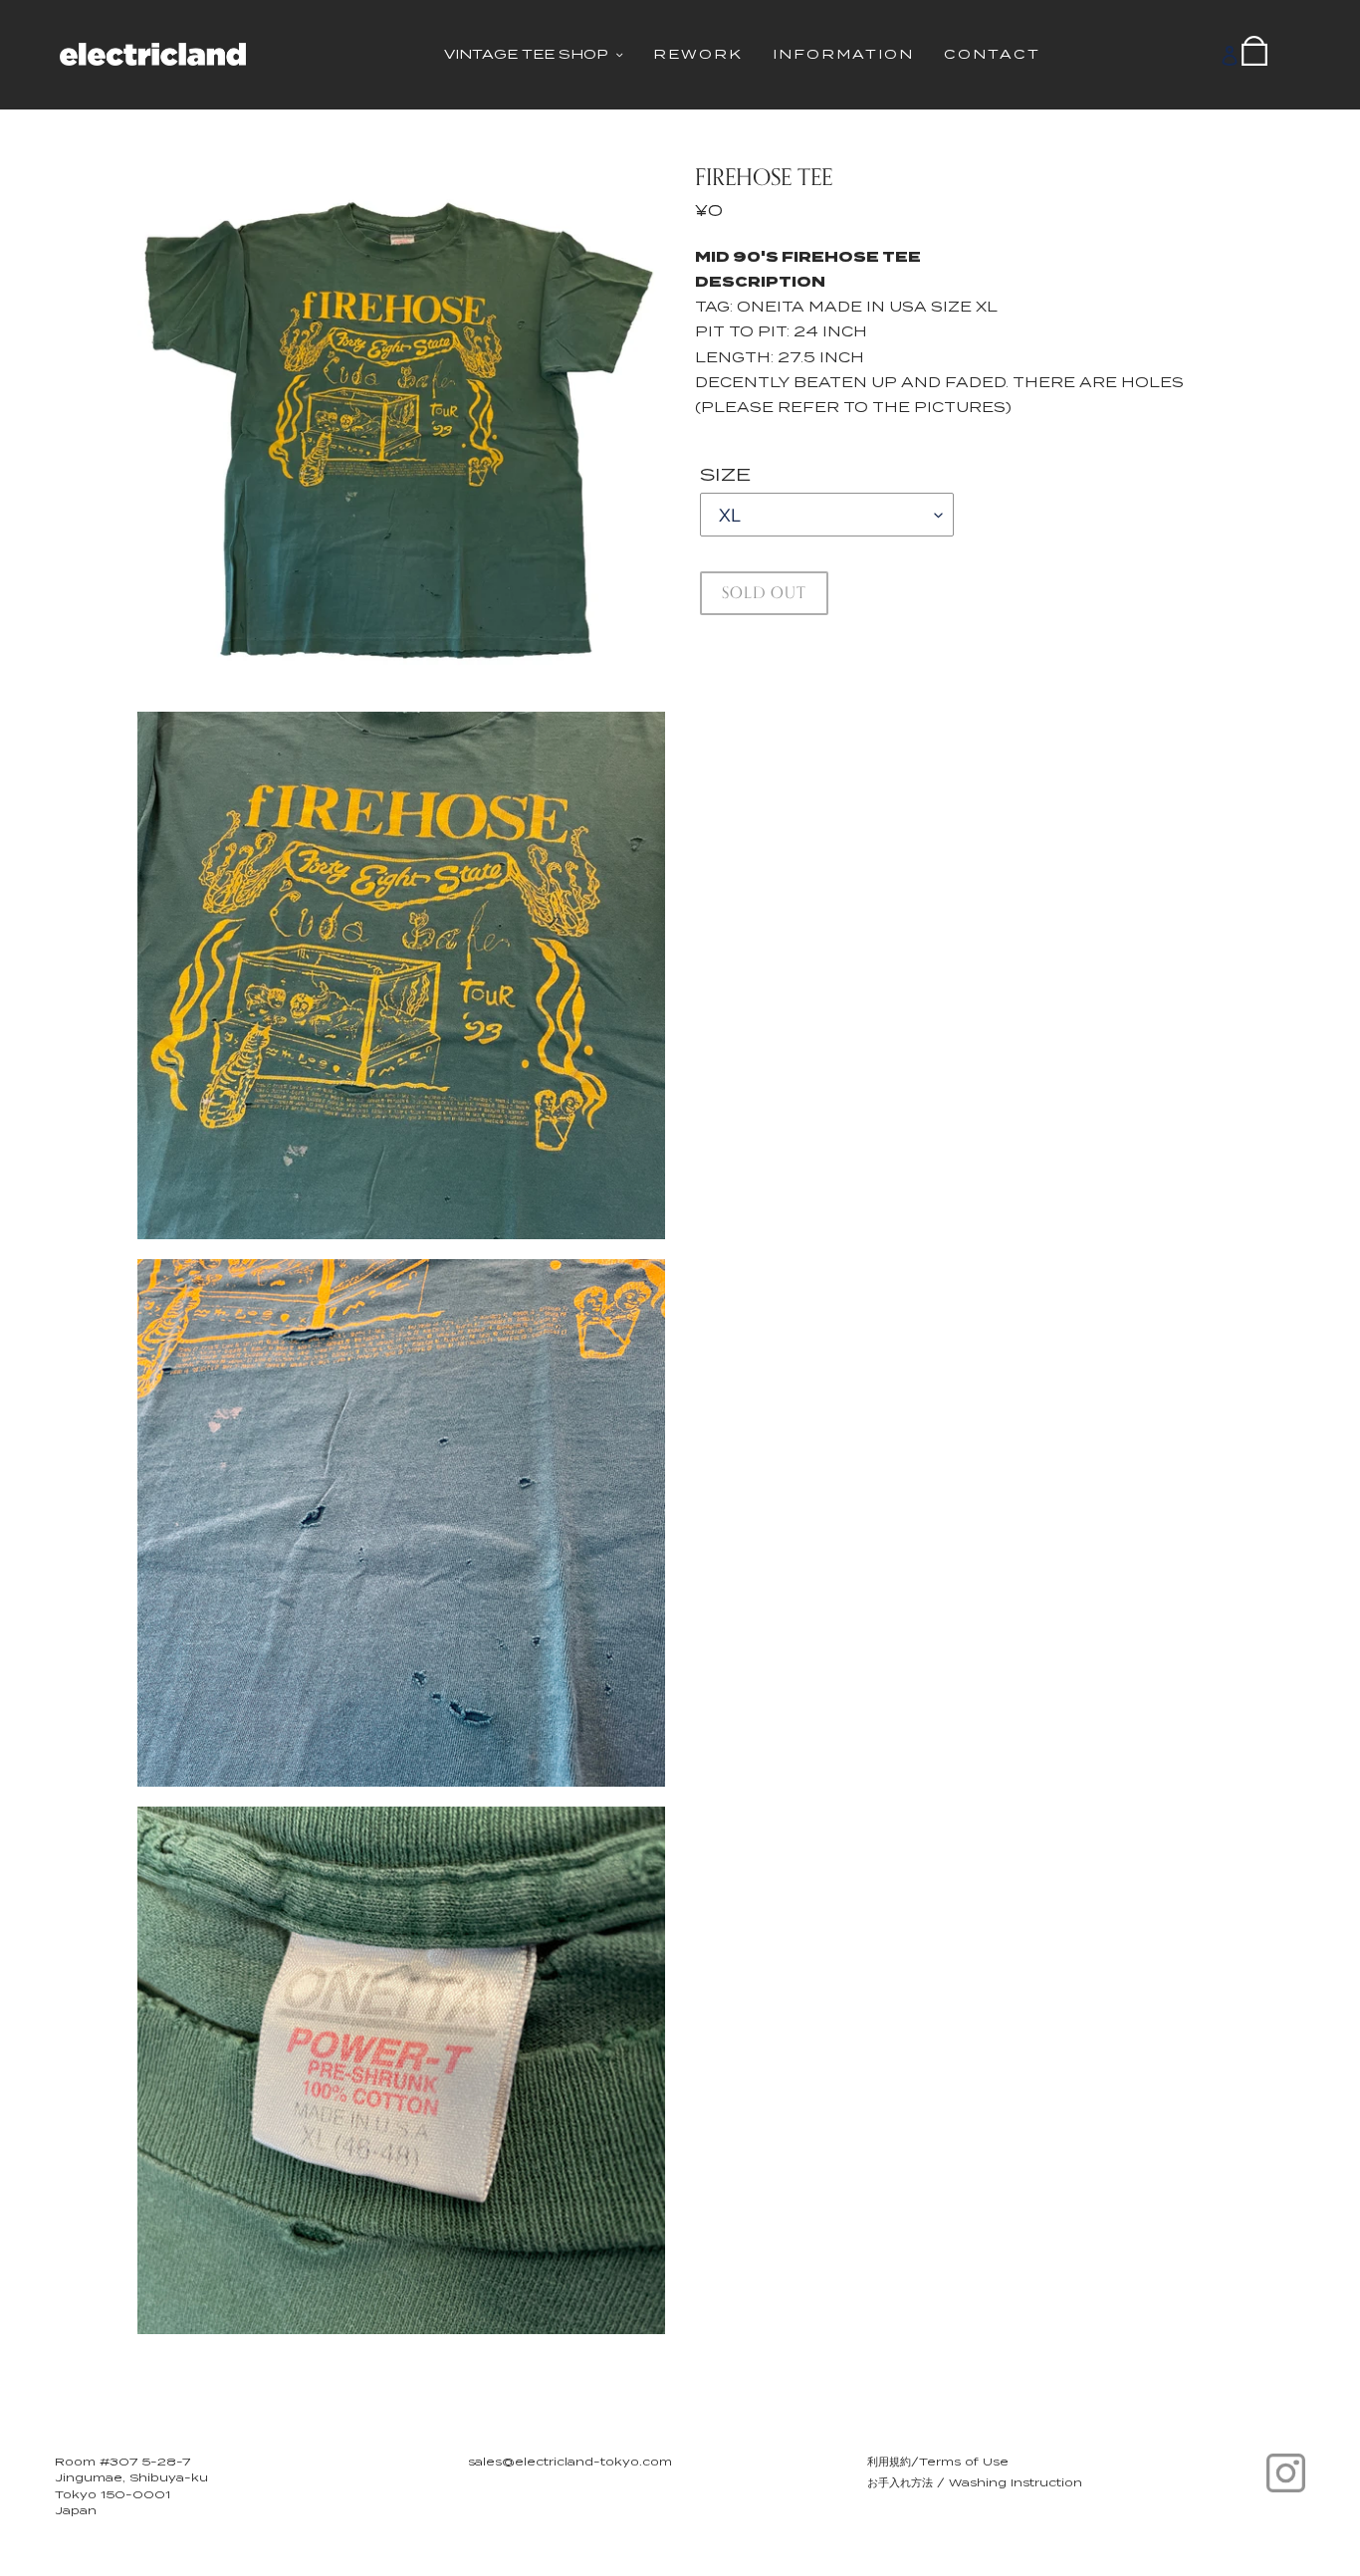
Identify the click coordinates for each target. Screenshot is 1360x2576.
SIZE (725, 474)
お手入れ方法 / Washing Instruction (975, 2482)
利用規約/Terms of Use (938, 2462)
